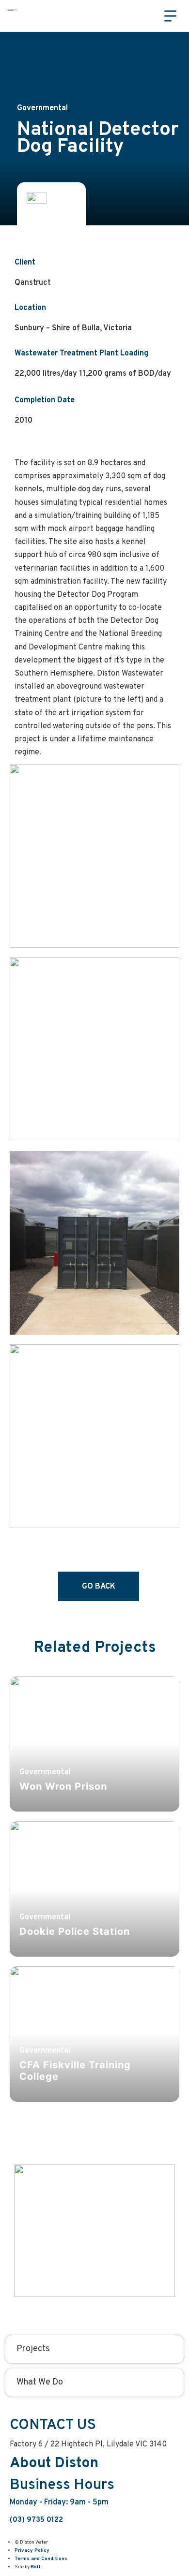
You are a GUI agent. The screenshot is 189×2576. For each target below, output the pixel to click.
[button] (145, 15)
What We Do (40, 2382)
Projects (33, 2349)
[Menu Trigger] (170, 16)
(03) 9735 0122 (36, 2520)
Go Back (99, 1587)
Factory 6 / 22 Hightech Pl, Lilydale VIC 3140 (88, 2444)
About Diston (54, 2464)
